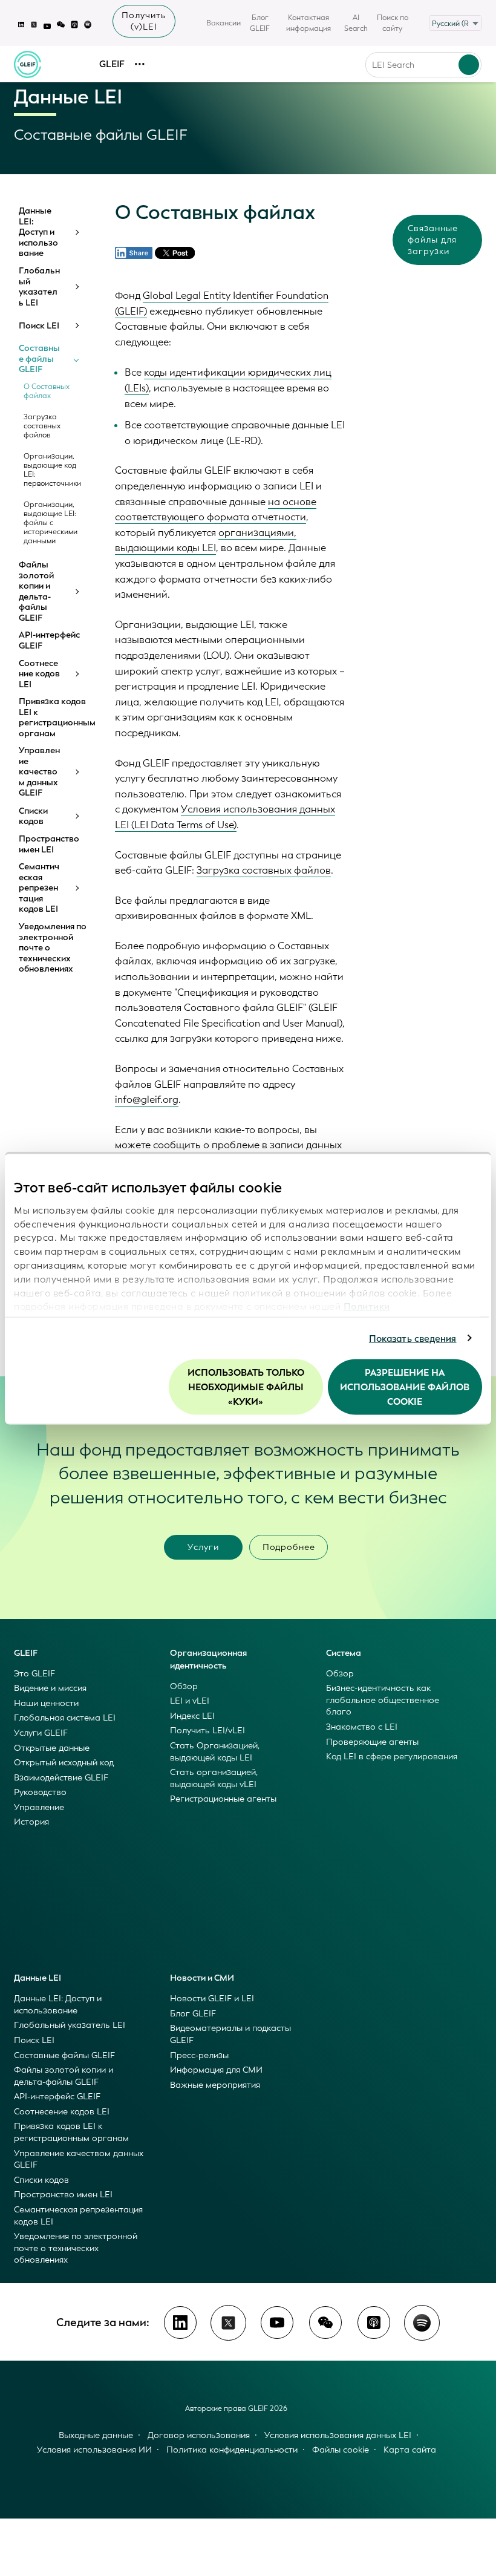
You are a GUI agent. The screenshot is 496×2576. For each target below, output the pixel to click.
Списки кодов (33, 816)
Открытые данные (52, 1748)
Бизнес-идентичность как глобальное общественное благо (383, 1700)
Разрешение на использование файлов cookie (405, 1387)
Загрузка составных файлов (42, 426)
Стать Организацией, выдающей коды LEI (215, 1752)
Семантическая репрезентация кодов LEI (39, 888)
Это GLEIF (34, 1674)
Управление (39, 1807)
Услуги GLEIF (41, 1733)
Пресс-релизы (199, 2055)
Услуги (203, 1547)
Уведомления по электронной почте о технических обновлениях (53, 948)
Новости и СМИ (202, 1978)
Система (344, 1653)
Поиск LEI (39, 326)
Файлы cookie (341, 2450)
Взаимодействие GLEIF (61, 1778)
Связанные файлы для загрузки (433, 240)
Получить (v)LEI (144, 21)
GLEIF (112, 64)
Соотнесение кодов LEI (39, 674)
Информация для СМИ (216, 2070)
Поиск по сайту (393, 23)
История (31, 1822)
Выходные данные (96, 2435)
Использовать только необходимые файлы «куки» (246, 1387)
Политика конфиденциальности (232, 2450)
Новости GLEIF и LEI (212, 1999)
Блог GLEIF (260, 23)
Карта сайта (410, 2450)
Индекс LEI (192, 1716)
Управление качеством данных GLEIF (39, 772)
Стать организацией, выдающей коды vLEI (214, 1778)
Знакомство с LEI (362, 1727)
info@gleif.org (147, 1100)
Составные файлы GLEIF (39, 359)
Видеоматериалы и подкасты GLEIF (230, 2034)
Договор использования (199, 2435)
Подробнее (289, 1547)
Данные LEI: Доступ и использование (38, 232)
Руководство (40, 1792)
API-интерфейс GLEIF (49, 640)
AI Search (356, 23)
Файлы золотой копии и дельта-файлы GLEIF (36, 591)
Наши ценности (46, 1703)
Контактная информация (308, 23)
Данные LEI (38, 1978)
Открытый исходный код (64, 1763)
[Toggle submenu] (76, 232)
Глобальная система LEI (65, 1718)
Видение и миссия (50, 1688)
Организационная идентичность (208, 1659)
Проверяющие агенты (372, 1742)
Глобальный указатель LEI (39, 287)
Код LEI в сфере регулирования (392, 1757)
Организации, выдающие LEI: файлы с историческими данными (51, 523)
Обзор (184, 1686)
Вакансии (224, 23)
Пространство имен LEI (49, 844)
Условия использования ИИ (94, 2450)
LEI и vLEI (190, 1701)
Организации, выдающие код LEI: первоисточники (52, 470)
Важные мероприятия (215, 2085)
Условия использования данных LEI (338, 2435)
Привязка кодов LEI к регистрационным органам (53, 718)
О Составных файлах (47, 391)
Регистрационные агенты (223, 1799)
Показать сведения (413, 1338)
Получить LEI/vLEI (207, 1731)
